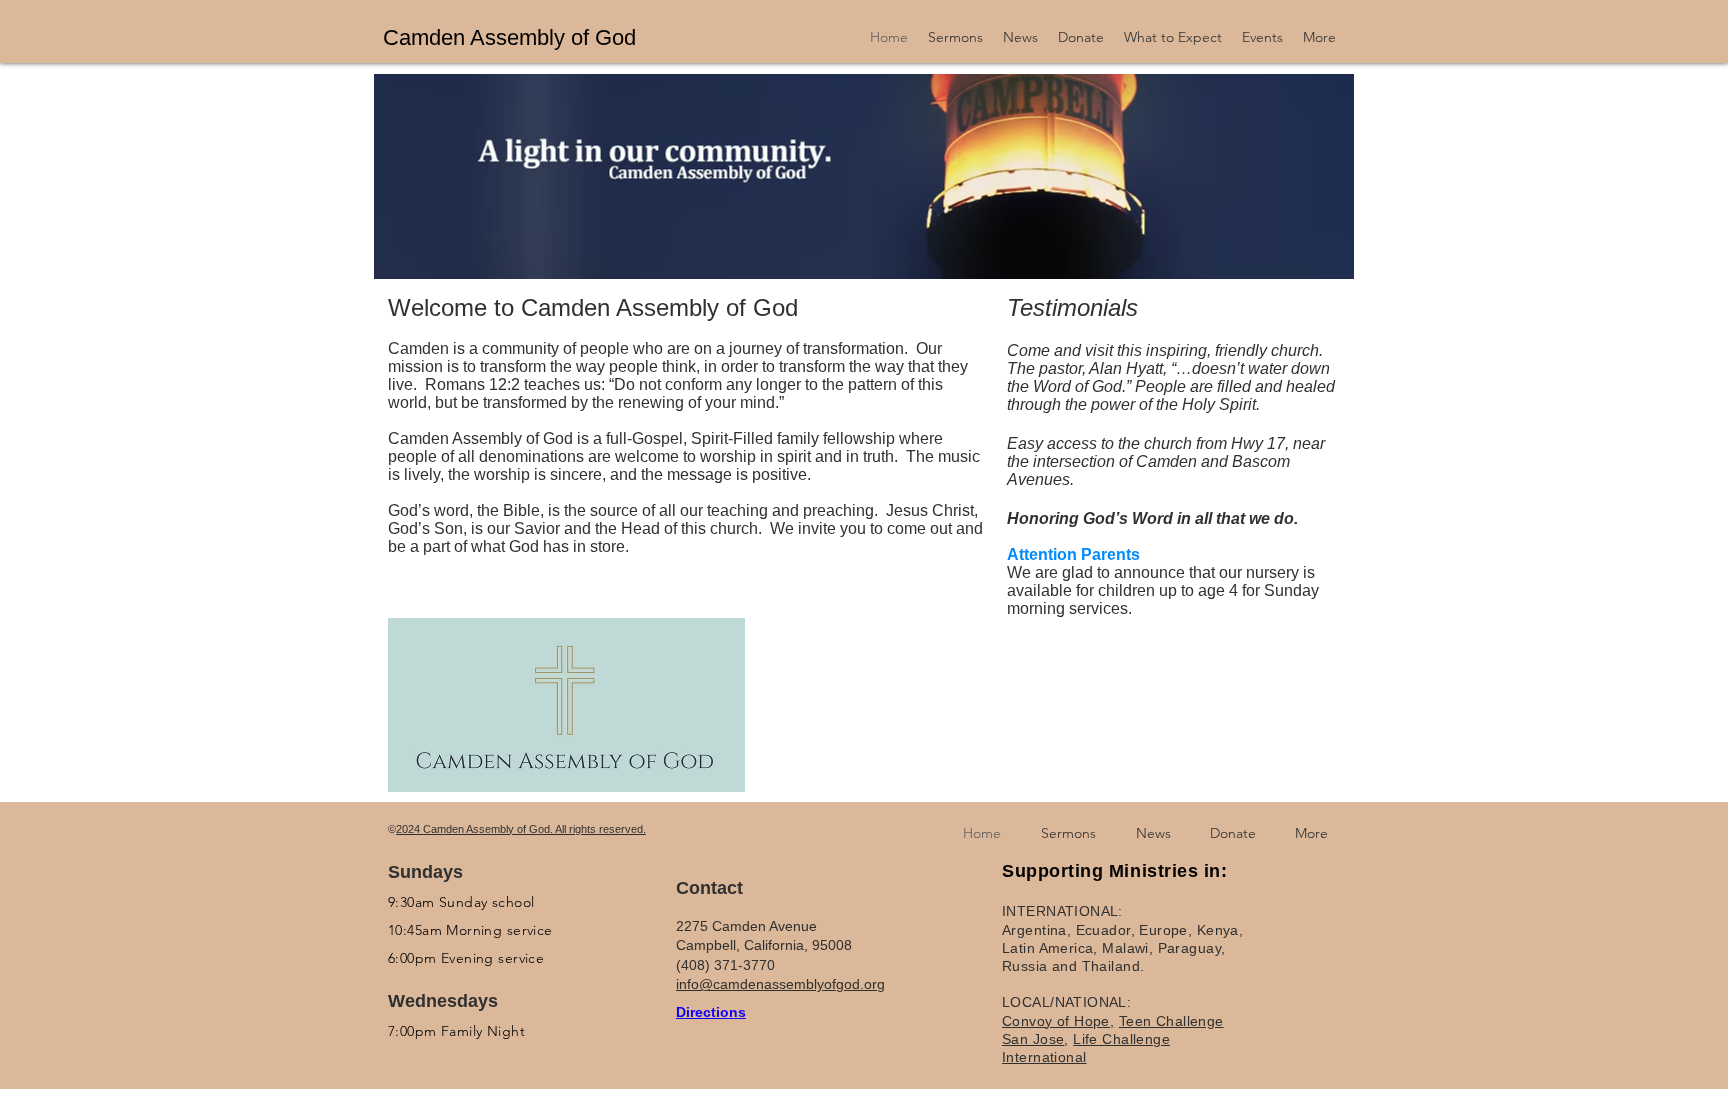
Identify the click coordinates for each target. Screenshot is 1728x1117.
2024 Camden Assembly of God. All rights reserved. (521, 829)
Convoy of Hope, (1058, 1021)
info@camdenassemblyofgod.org (780, 984)
